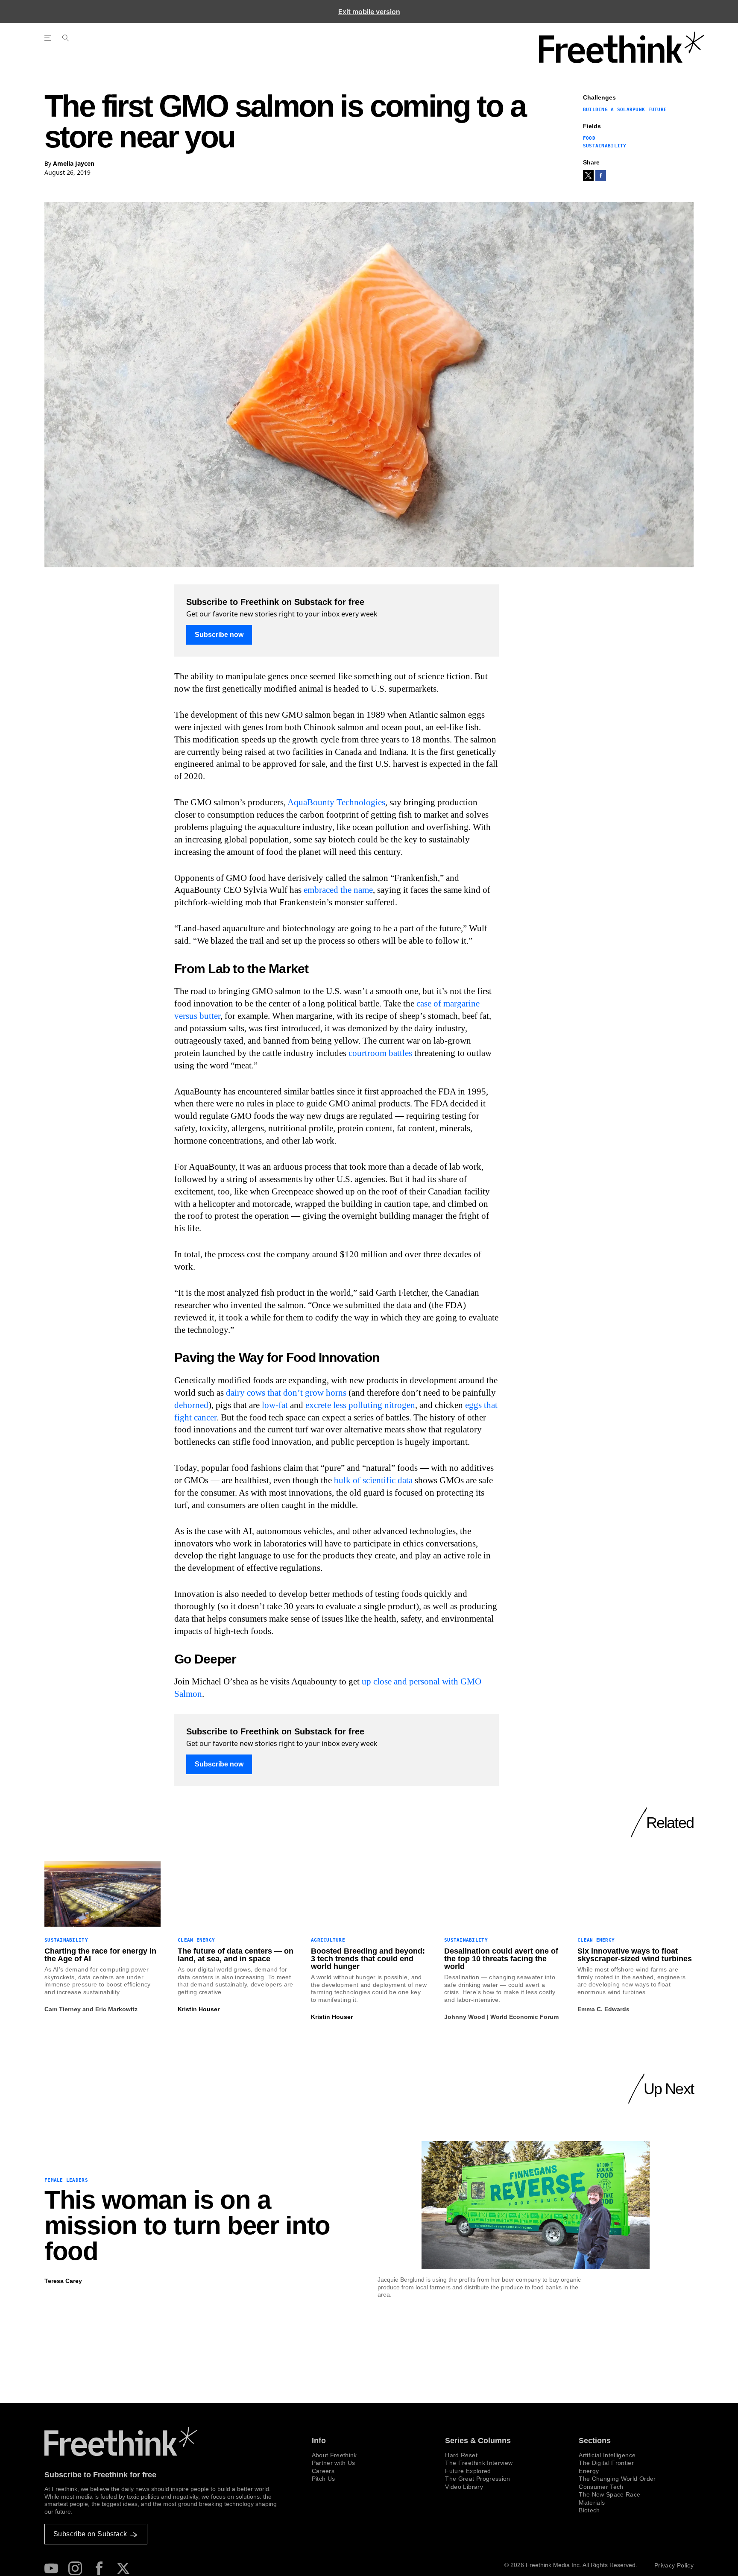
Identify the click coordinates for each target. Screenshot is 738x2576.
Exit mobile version (369, 12)
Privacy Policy (674, 2565)
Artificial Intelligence (607, 2455)
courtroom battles (380, 1053)
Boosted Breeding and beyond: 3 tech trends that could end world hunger (368, 1959)
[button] (588, 175)
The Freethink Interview (479, 2463)
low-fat (275, 1405)
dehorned (191, 1405)
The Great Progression (477, 2479)
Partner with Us (334, 2463)
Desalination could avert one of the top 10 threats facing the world (501, 1959)
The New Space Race (609, 2494)
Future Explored (468, 2471)
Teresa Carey (63, 2281)
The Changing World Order (617, 2479)
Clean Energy (196, 1940)
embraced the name (338, 890)
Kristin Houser (199, 2009)
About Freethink (334, 2455)
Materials (592, 2503)
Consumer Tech (601, 2487)
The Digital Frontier (606, 2463)
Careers (323, 2471)
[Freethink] (622, 47)
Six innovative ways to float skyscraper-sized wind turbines (635, 1955)
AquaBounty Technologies (336, 802)
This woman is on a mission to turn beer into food (187, 2226)
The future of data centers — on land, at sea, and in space (236, 1955)
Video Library (464, 2487)
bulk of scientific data (373, 1480)
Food (589, 138)
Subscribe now (219, 635)
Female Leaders (66, 2180)
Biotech (589, 2510)
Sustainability (605, 146)
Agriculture (328, 1940)
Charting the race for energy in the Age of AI (100, 1955)
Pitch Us (324, 2479)
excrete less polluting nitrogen (360, 1405)
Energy (589, 2471)
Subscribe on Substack (90, 2534)
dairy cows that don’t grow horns (286, 1393)
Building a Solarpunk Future (625, 110)
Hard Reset (461, 2455)
